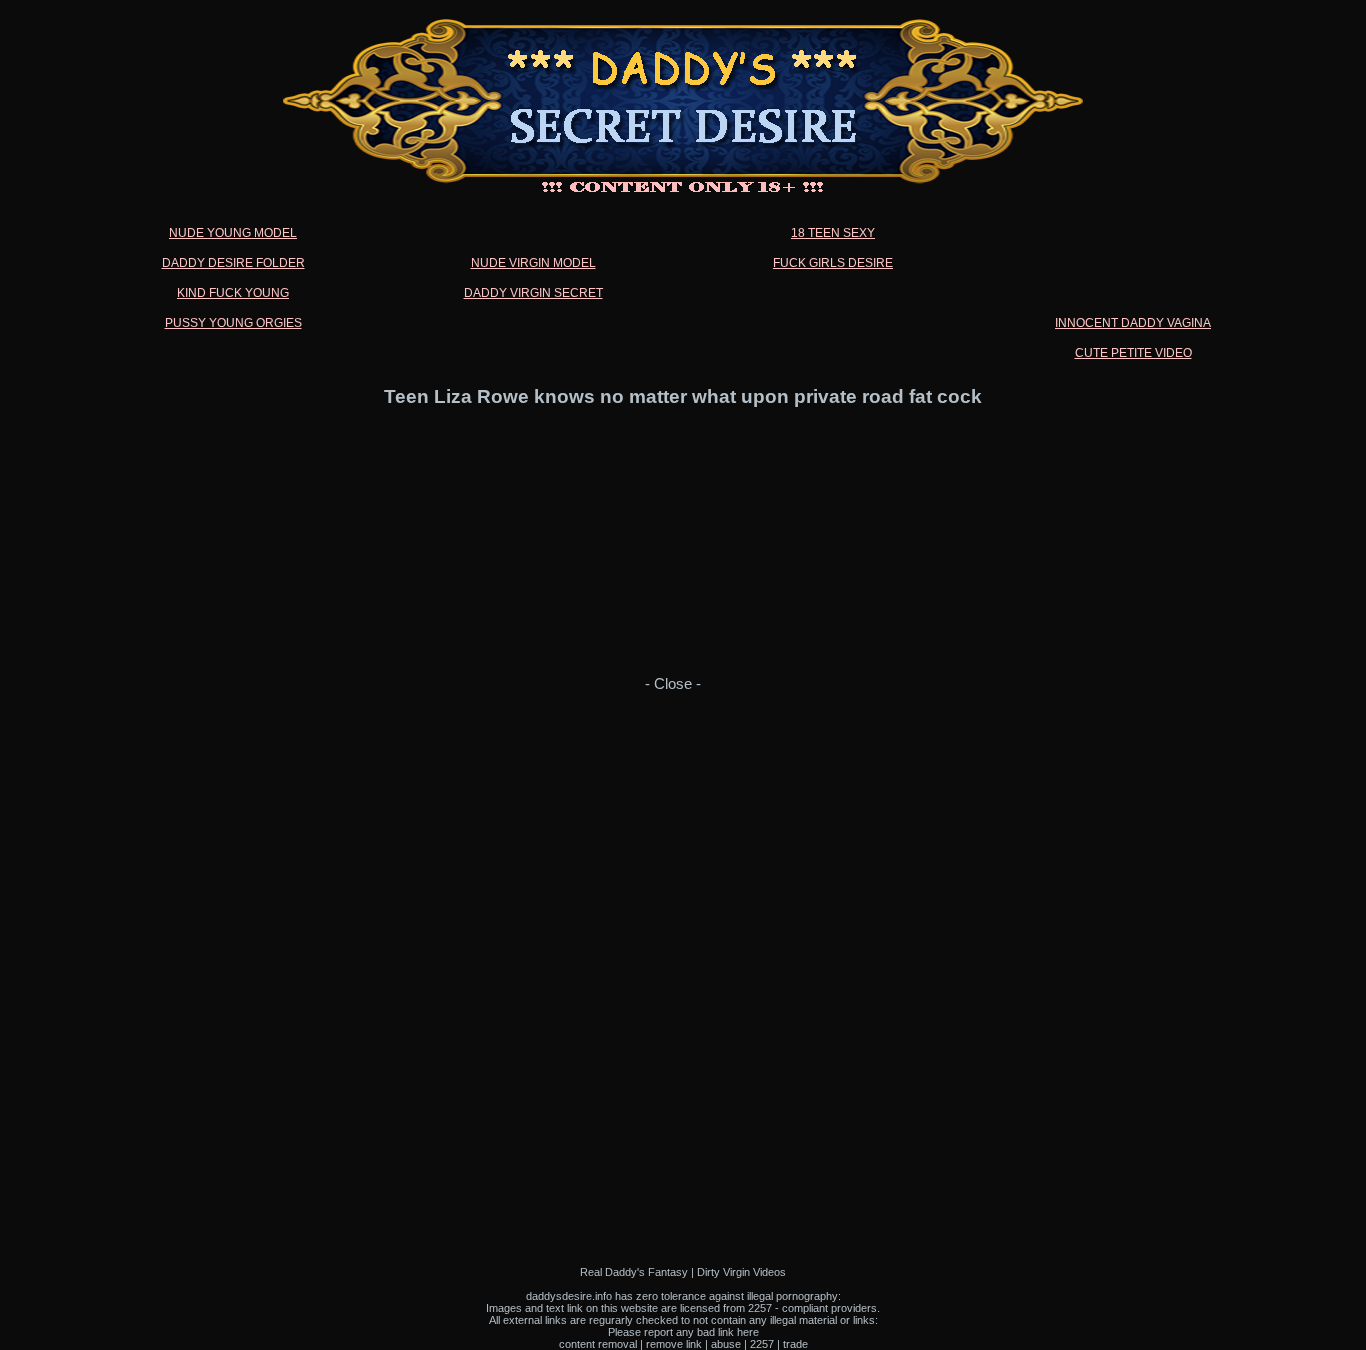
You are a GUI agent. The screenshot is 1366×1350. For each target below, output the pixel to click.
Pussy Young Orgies (233, 323)
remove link (674, 1344)
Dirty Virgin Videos (741, 1272)
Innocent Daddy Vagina (1133, 323)
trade (795, 1344)
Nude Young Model (233, 233)
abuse (726, 1344)
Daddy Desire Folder (233, 263)
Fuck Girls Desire (833, 263)
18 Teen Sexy (833, 233)
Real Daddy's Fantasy (634, 1272)
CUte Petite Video (1133, 353)
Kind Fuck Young (233, 293)
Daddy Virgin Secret (533, 293)
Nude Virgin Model (533, 263)
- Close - (673, 684)
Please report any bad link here (683, 1332)
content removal (598, 1344)
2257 (762, 1344)
